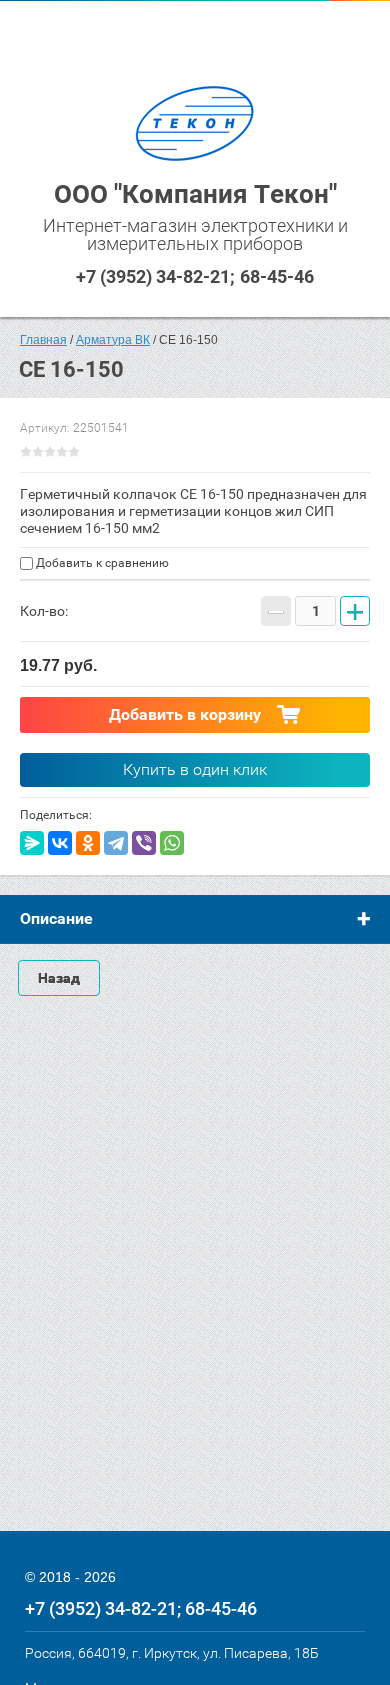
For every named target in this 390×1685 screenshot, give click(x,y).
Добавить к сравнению (101, 563)
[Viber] (144, 843)
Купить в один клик (195, 769)
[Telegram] (116, 843)
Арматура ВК (113, 340)
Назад (59, 978)
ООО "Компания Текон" (195, 194)
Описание (56, 918)
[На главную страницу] (195, 125)
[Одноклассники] (88, 843)
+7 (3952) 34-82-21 (153, 276)
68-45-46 (277, 276)
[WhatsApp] (172, 843)
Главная (43, 340)
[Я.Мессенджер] (32, 843)
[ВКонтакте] (60, 843)
